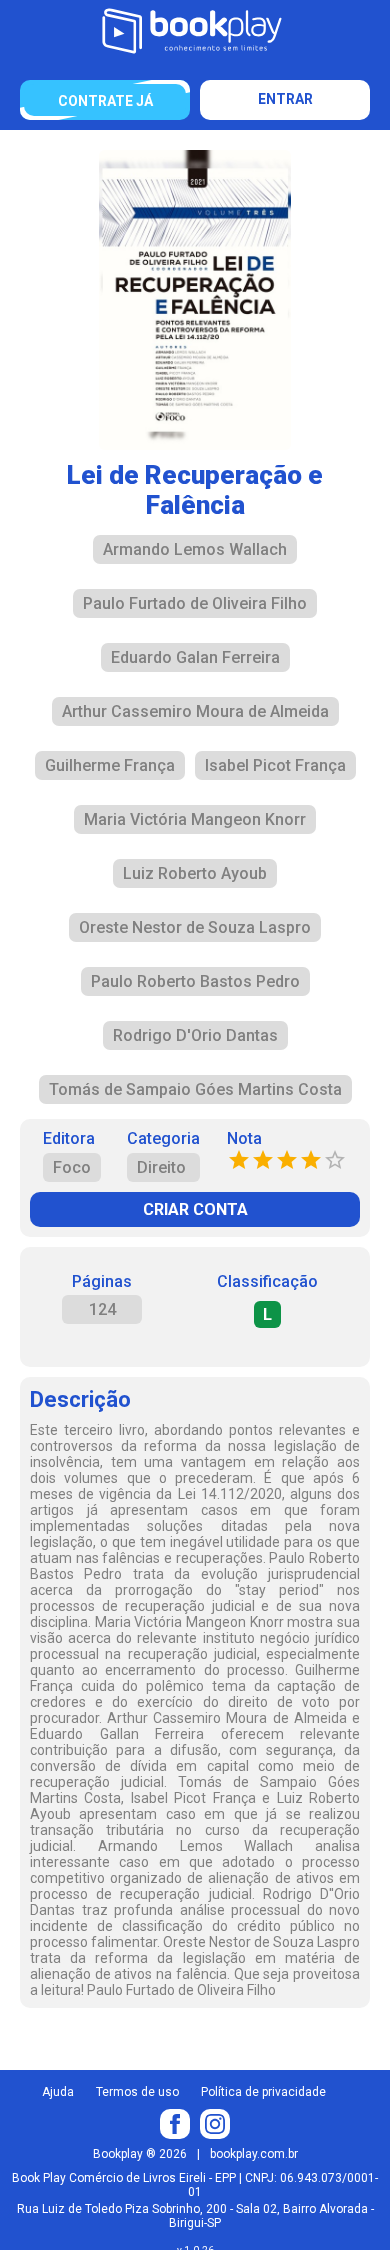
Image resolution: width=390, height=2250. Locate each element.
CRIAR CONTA (195, 1209)
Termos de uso (137, 2092)
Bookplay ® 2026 (140, 2154)
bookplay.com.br (254, 2154)
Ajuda (58, 2092)
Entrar (285, 99)
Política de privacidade (263, 2092)
